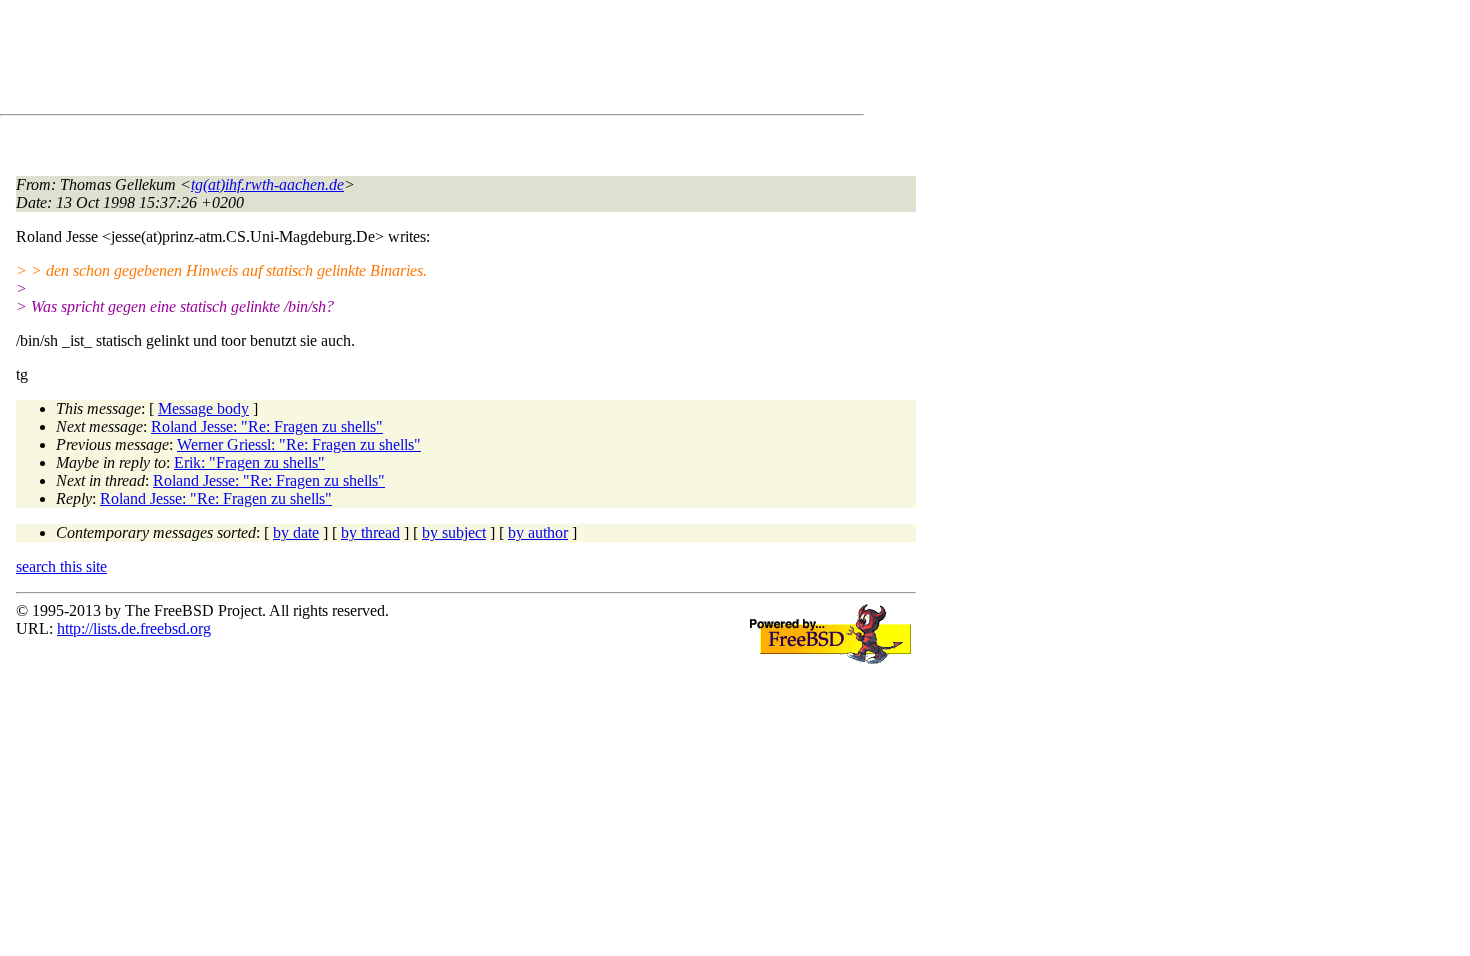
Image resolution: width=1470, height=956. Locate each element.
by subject (454, 532)
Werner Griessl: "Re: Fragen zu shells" (299, 444)
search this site (61, 566)
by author (538, 532)
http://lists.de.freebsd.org (134, 628)
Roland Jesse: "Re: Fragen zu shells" (267, 426)
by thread (370, 532)
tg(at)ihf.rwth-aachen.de (267, 184)
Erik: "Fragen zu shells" (249, 462)
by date (296, 532)
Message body (203, 408)
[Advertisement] (380, 61)
